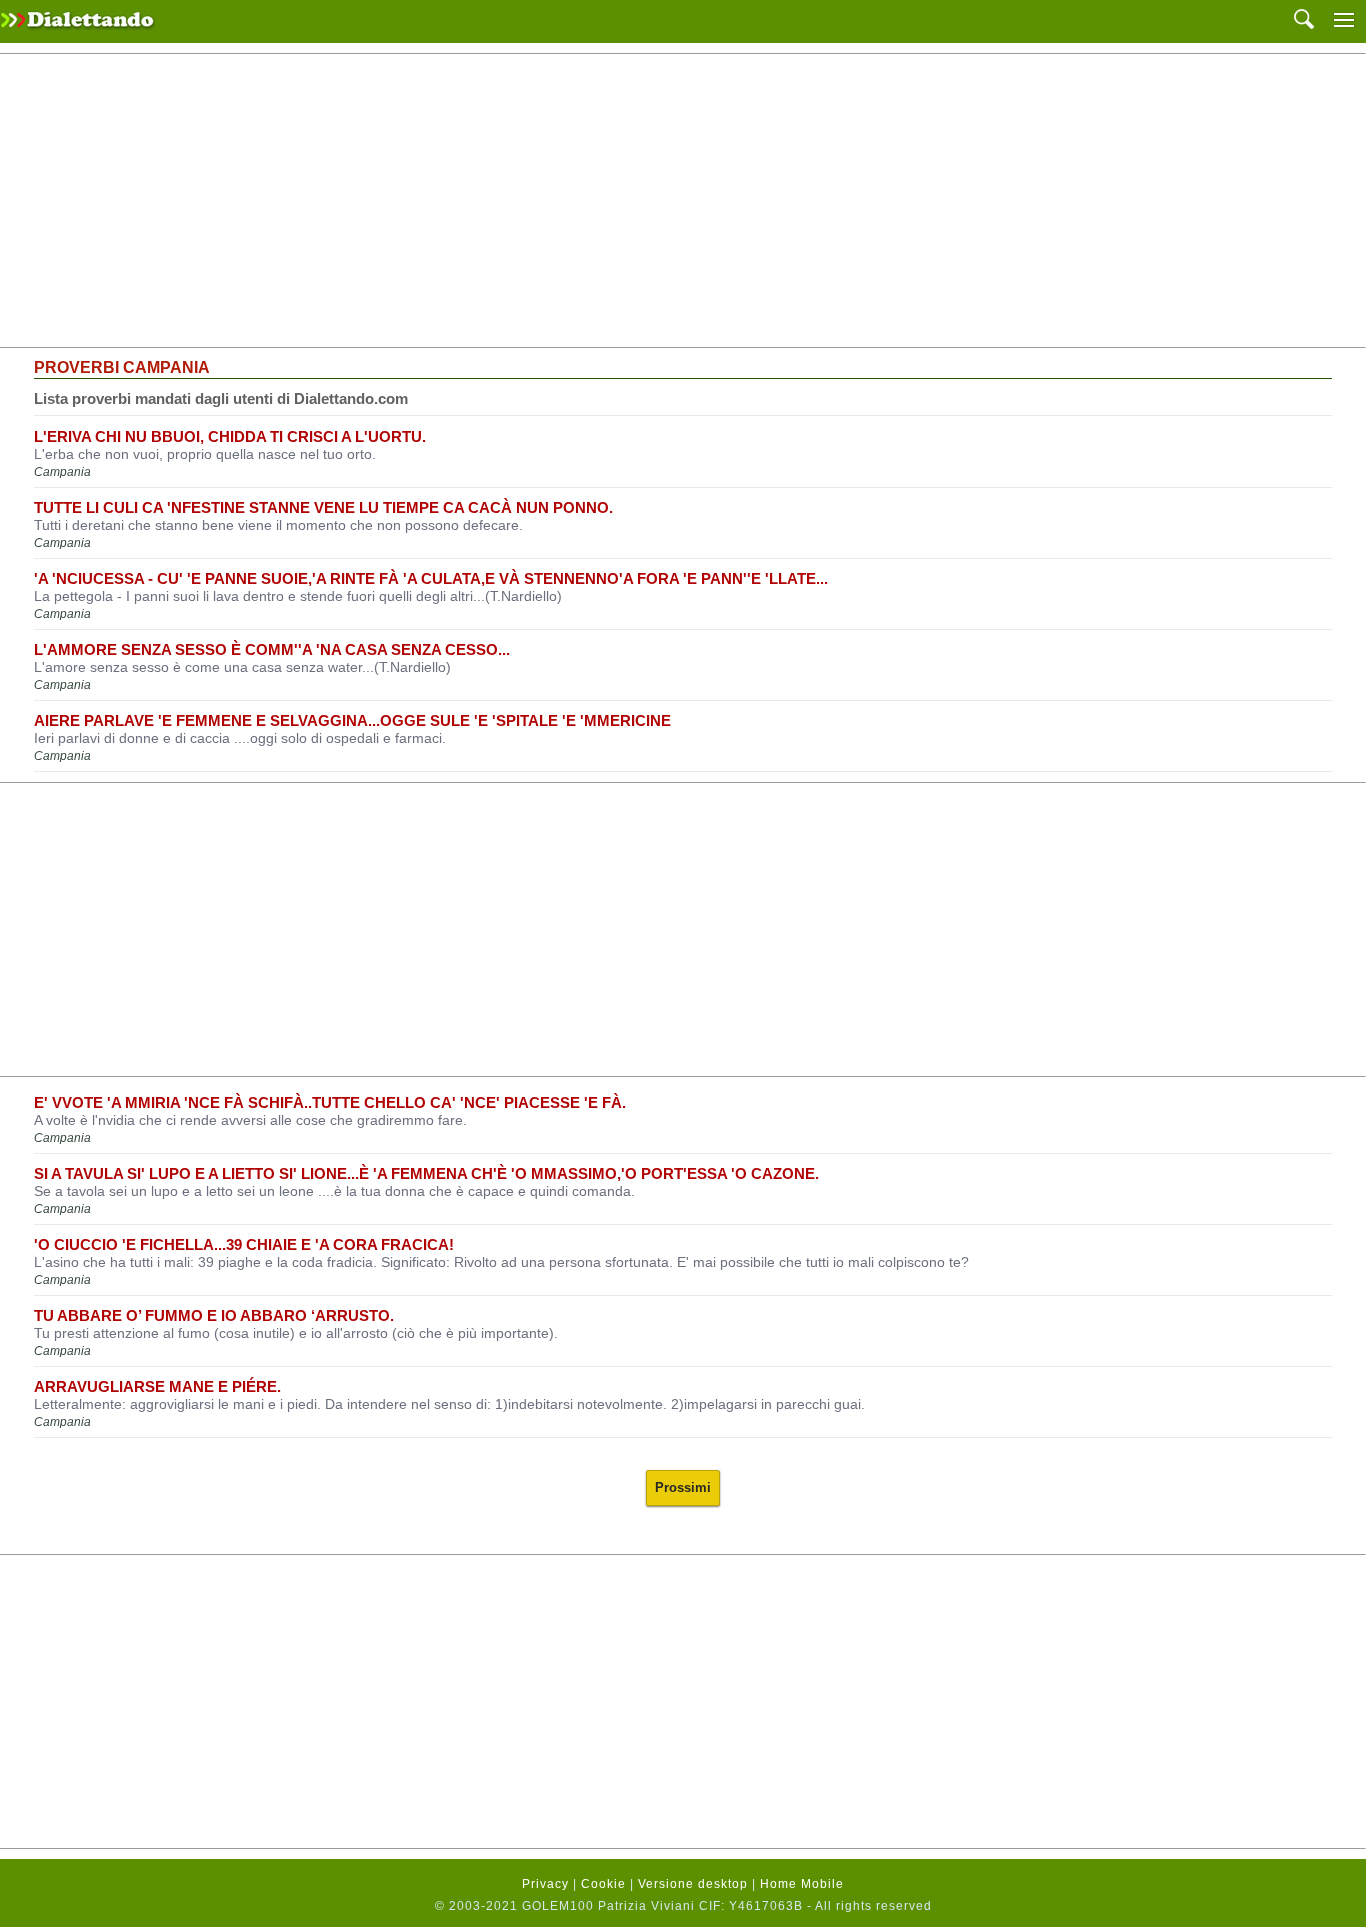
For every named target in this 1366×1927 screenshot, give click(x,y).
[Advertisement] (683, 201)
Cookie (603, 1884)
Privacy (545, 1884)
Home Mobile (802, 1884)
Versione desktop (693, 1884)
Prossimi (683, 1487)
